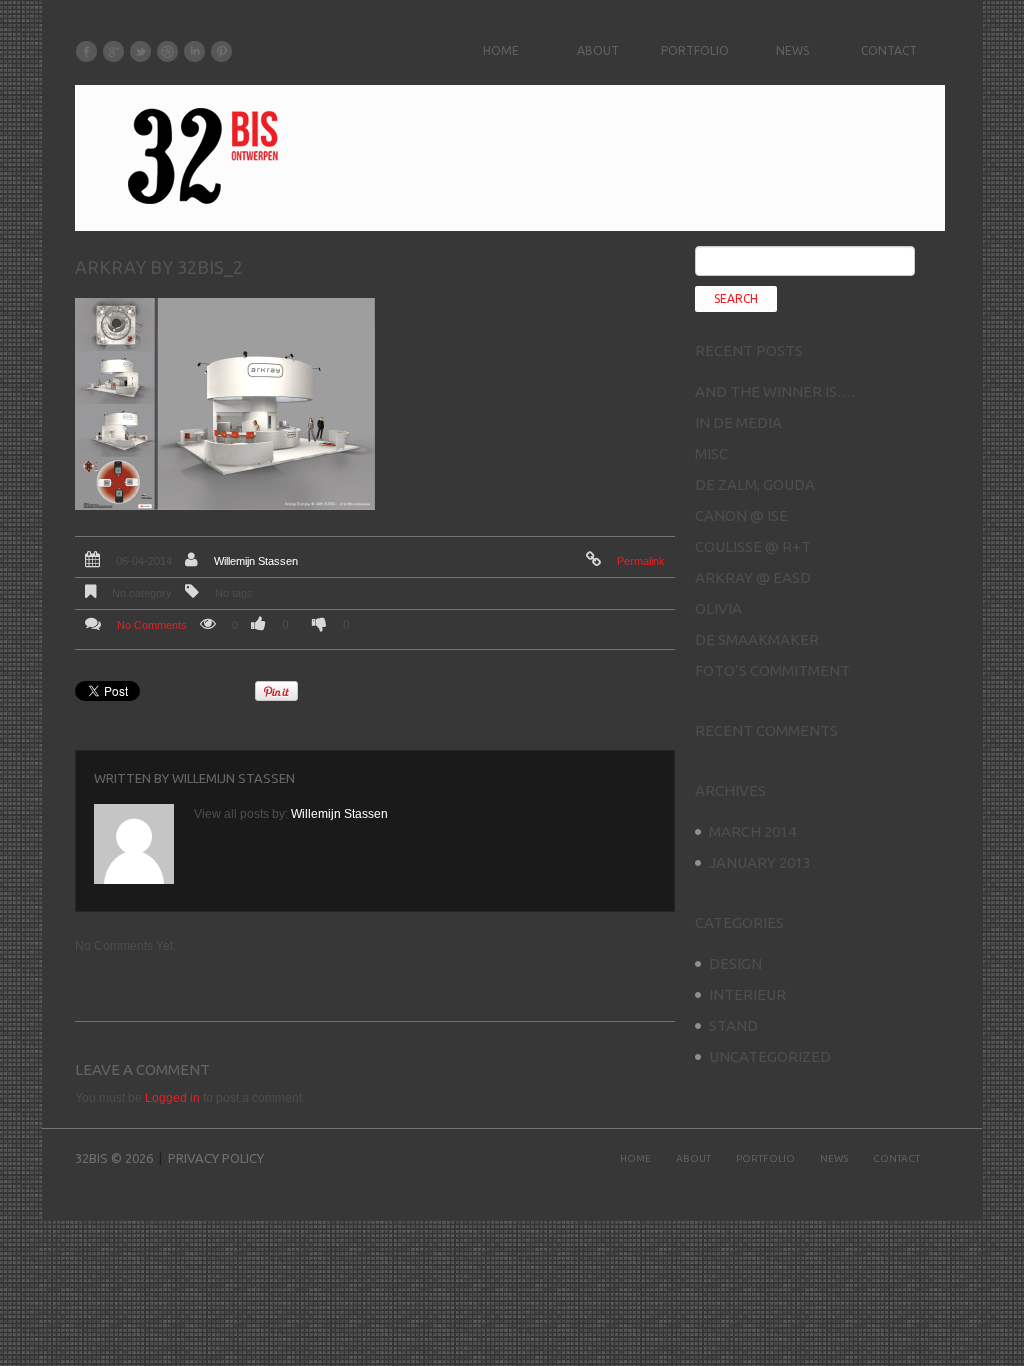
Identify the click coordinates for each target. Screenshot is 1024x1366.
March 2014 (752, 831)
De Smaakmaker (757, 639)
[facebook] (86, 51)
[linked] (194, 51)
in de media (738, 422)
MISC (711, 453)
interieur (747, 994)
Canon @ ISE (741, 515)
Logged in (172, 1098)
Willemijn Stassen (256, 561)
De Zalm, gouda (755, 484)
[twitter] (140, 51)
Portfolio (695, 50)
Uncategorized (770, 1056)
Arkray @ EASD (753, 577)
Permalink (641, 561)
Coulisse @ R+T (753, 546)
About (598, 50)
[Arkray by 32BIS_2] (225, 403)
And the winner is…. (775, 391)
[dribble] (167, 51)
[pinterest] (221, 51)
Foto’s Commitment (772, 670)
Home (501, 50)
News (792, 50)
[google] (113, 51)
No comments (152, 625)
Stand (733, 1025)
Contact (889, 50)
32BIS (91, 1158)
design (735, 963)
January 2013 (760, 862)
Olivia (718, 608)
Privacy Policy (216, 1158)
